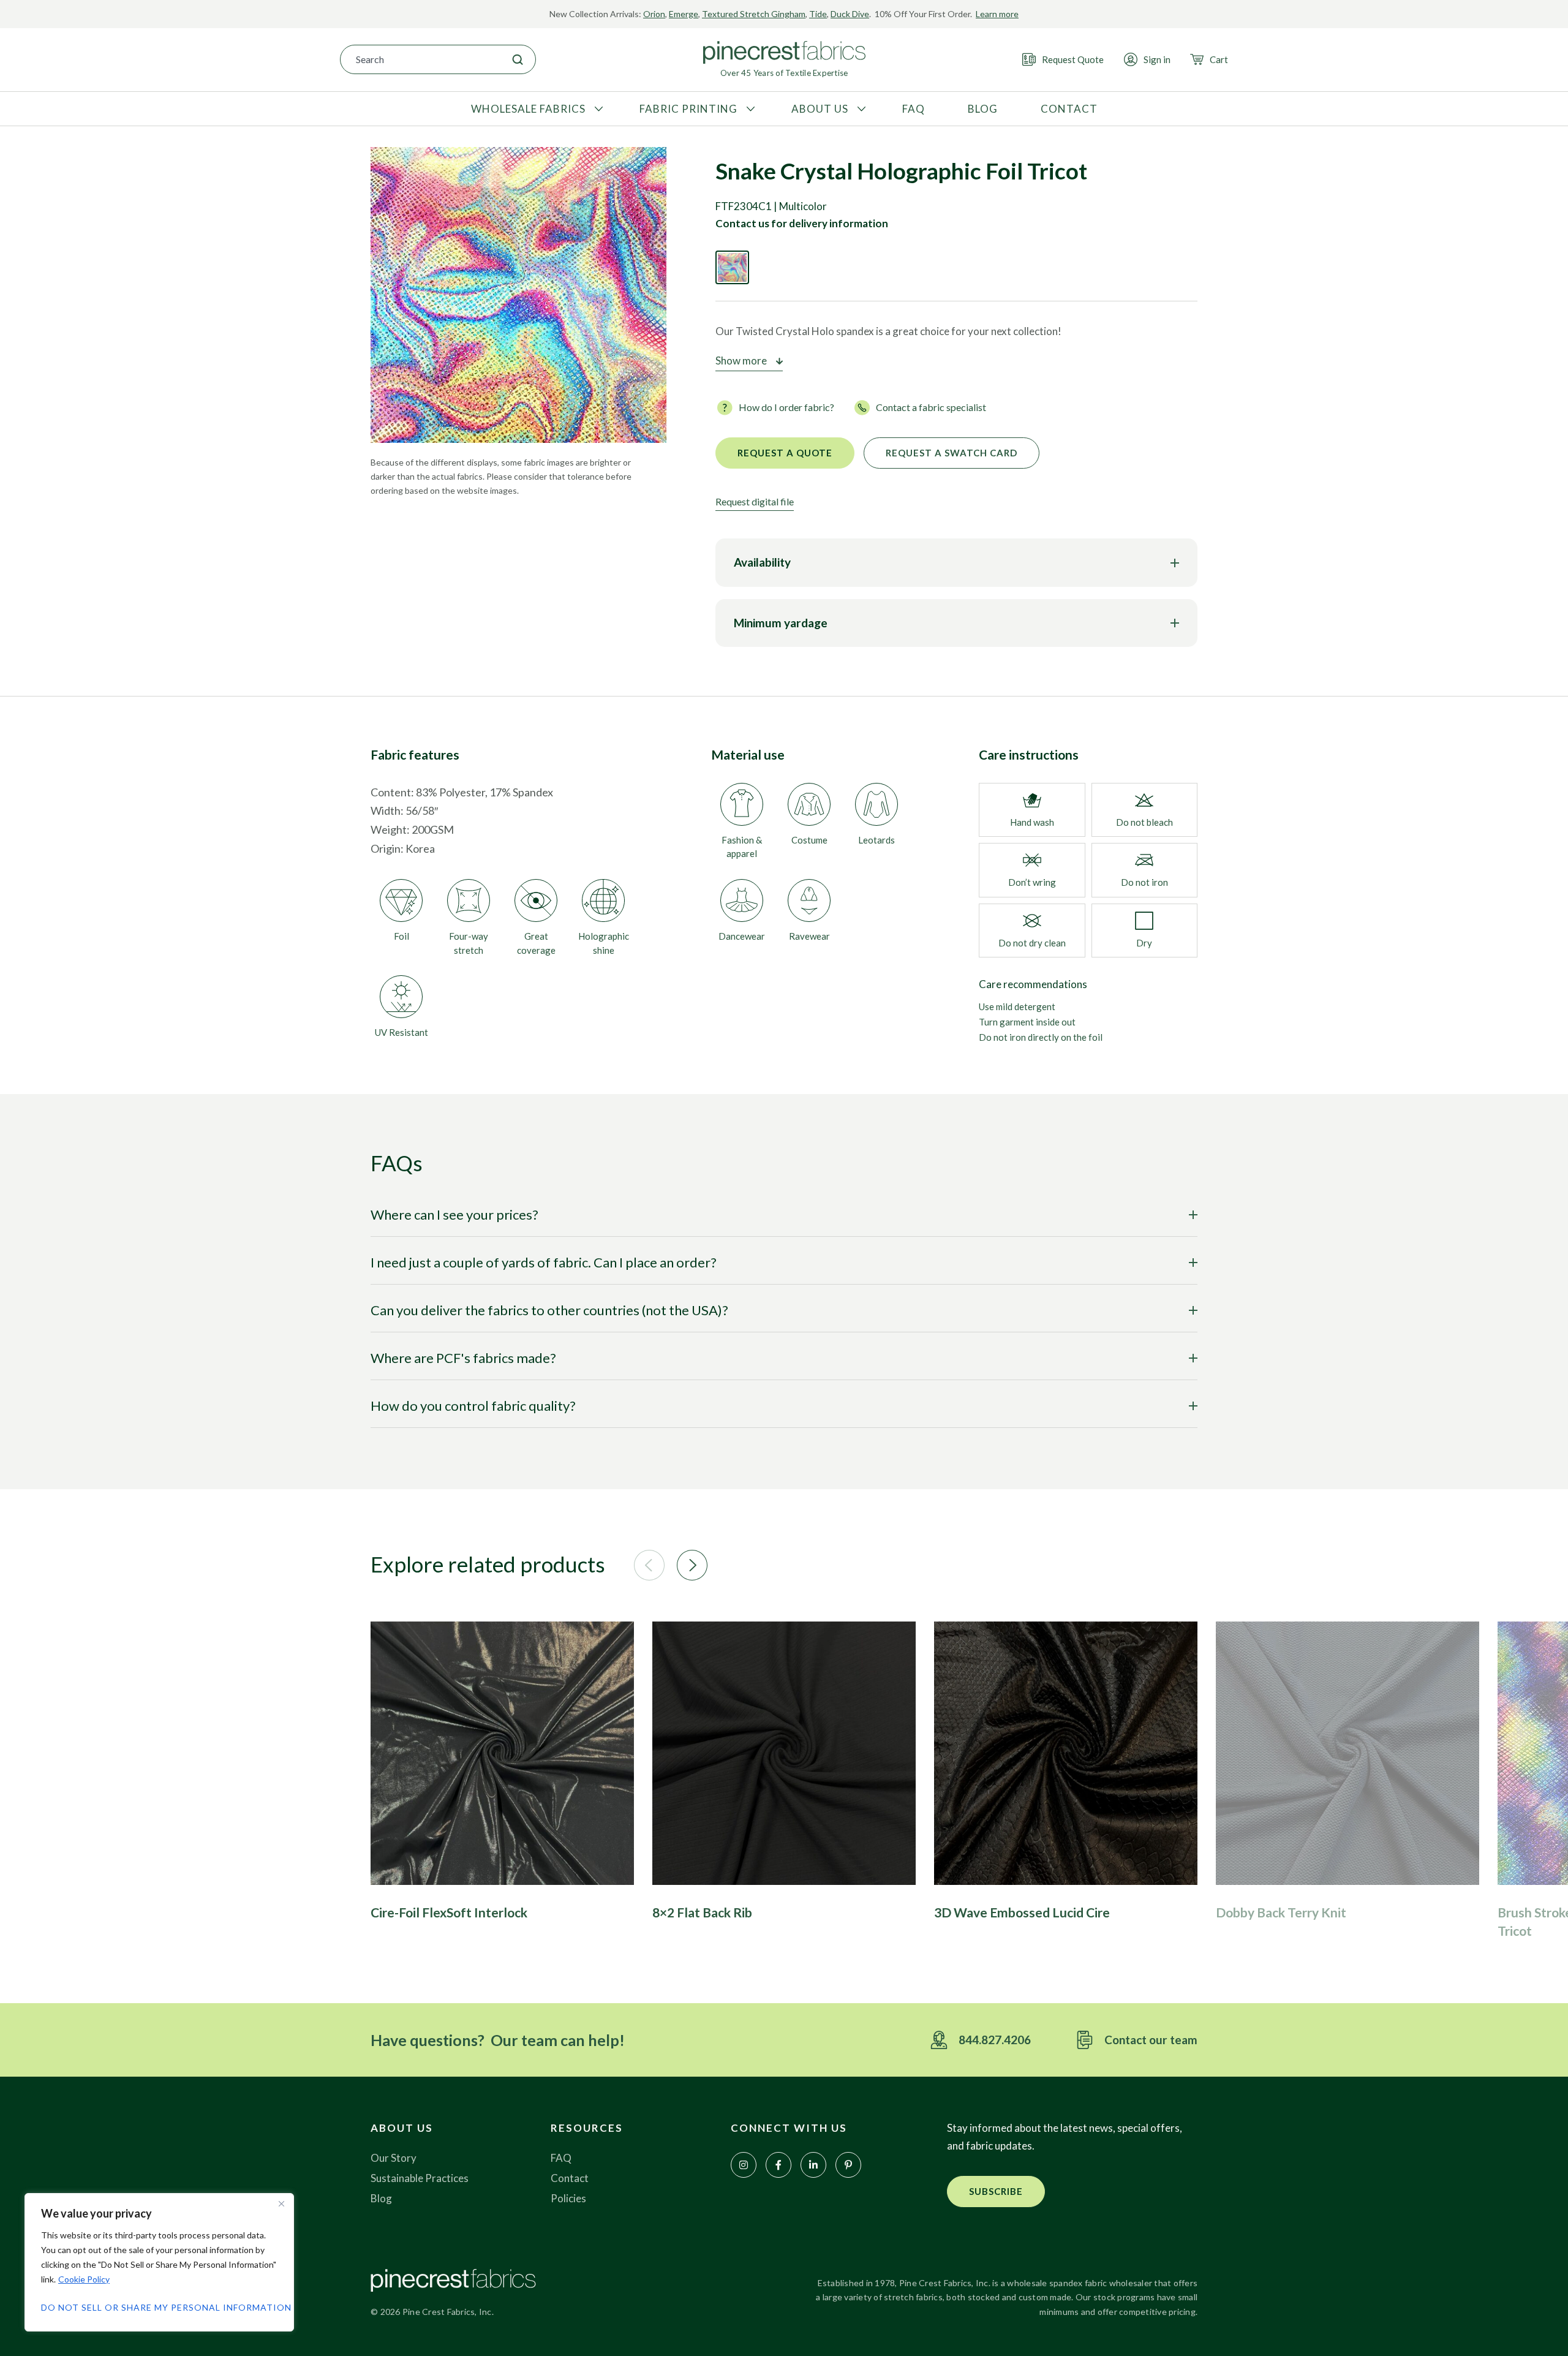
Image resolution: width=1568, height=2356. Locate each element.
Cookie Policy (84, 2279)
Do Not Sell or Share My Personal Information (159, 2307)
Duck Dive (850, 14)
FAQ (561, 2158)
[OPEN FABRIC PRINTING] (749, 109)
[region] (159, 2262)
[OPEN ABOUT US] (860, 109)
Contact (570, 2178)
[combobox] (420, 59)
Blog (381, 2198)
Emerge (684, 14)
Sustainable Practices (420, 2178)
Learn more (997, 14)
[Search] (518, 59)
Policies (568, 2198)
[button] (649, 1565)
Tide (818, 14)
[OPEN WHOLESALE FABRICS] (597, 109)
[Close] (281, 2203)
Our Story (394, 2158)
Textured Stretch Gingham (754, 14)
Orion (654, 14)
